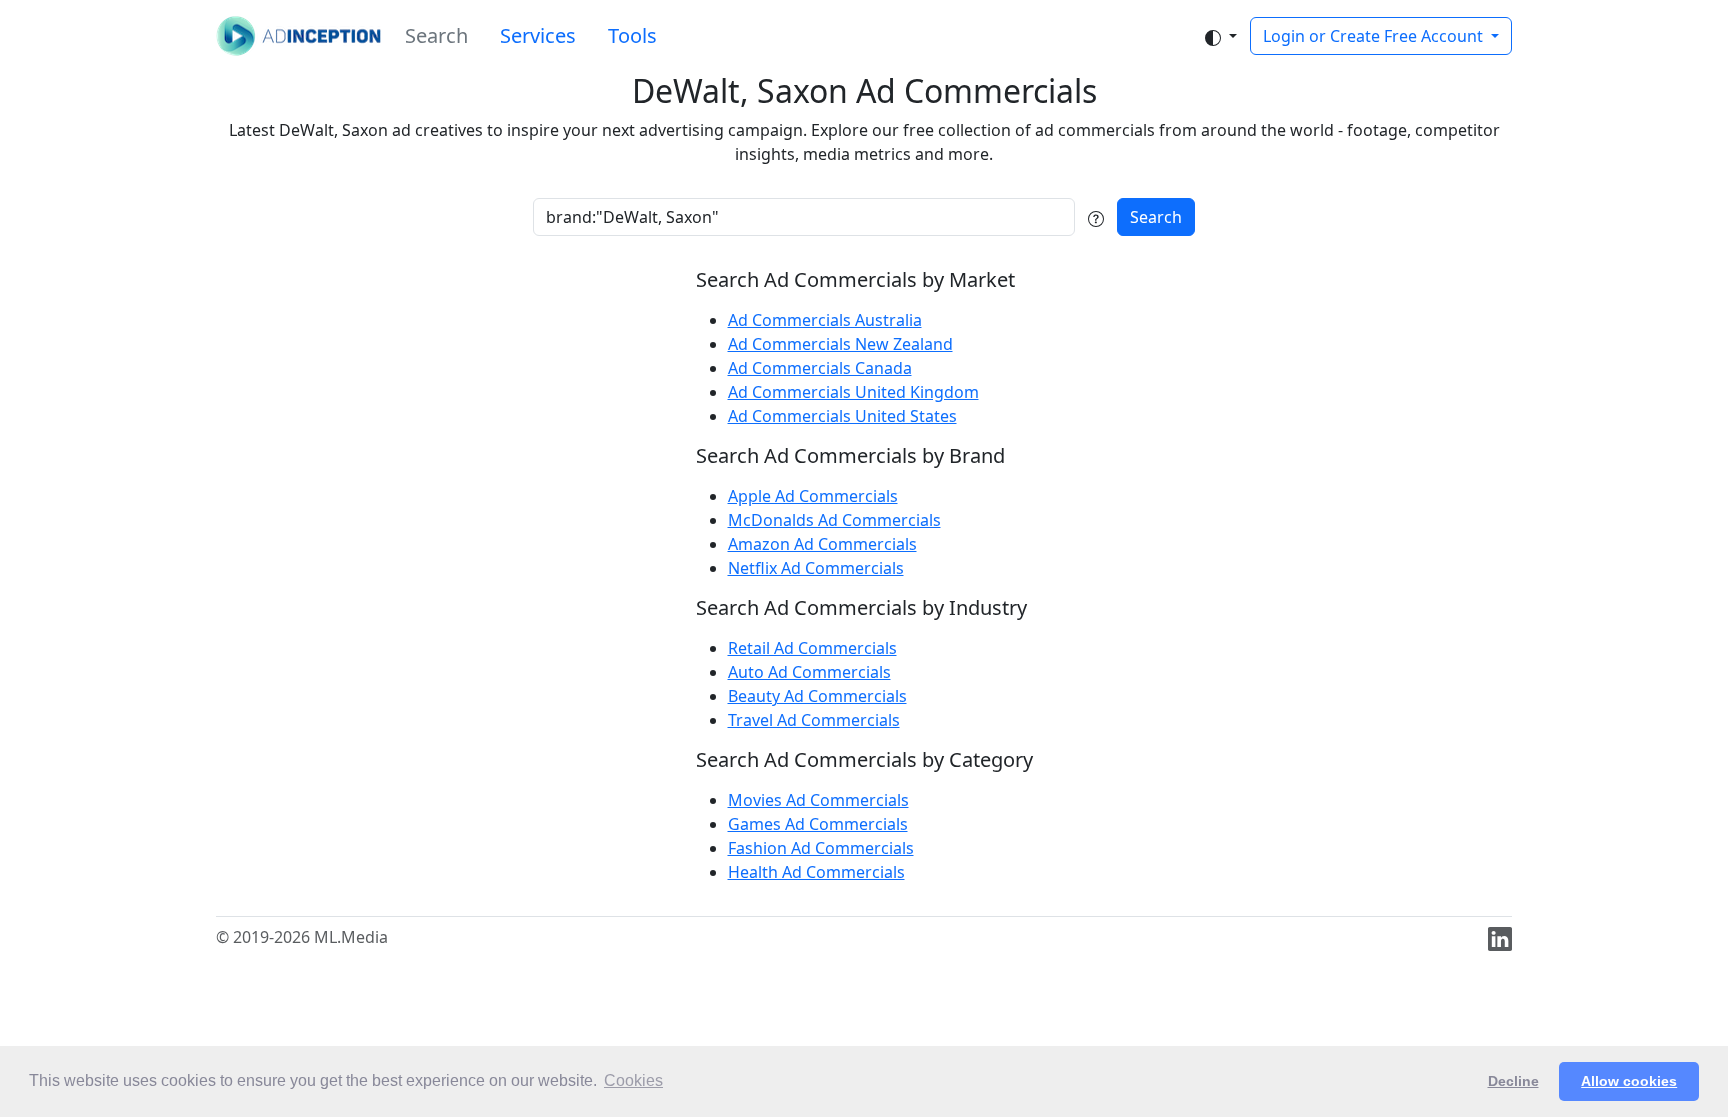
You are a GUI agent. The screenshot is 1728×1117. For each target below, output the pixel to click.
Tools (632, 35)
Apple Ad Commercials (813, 496)
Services (538, 35)
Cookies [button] (633, 1080)
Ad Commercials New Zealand (840, 344)
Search (436, 35)
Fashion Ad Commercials (821, 848)
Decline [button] (1513, 1081)
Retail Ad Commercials (812, 648)
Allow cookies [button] (1629, 1081)
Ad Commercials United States (842, 416)
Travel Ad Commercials (814, 720)
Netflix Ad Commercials (816, 568)
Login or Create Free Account (1375, 36)
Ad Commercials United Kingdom (853, 392)
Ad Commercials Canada (820, 368)
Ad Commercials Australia (825, 320)
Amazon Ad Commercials (822, 544)
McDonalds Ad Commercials (834, 520)
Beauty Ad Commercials (817, 696)
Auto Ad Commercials (809, 672)
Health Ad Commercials (816, 872)
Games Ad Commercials (818, 824)
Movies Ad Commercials (818, 800)
